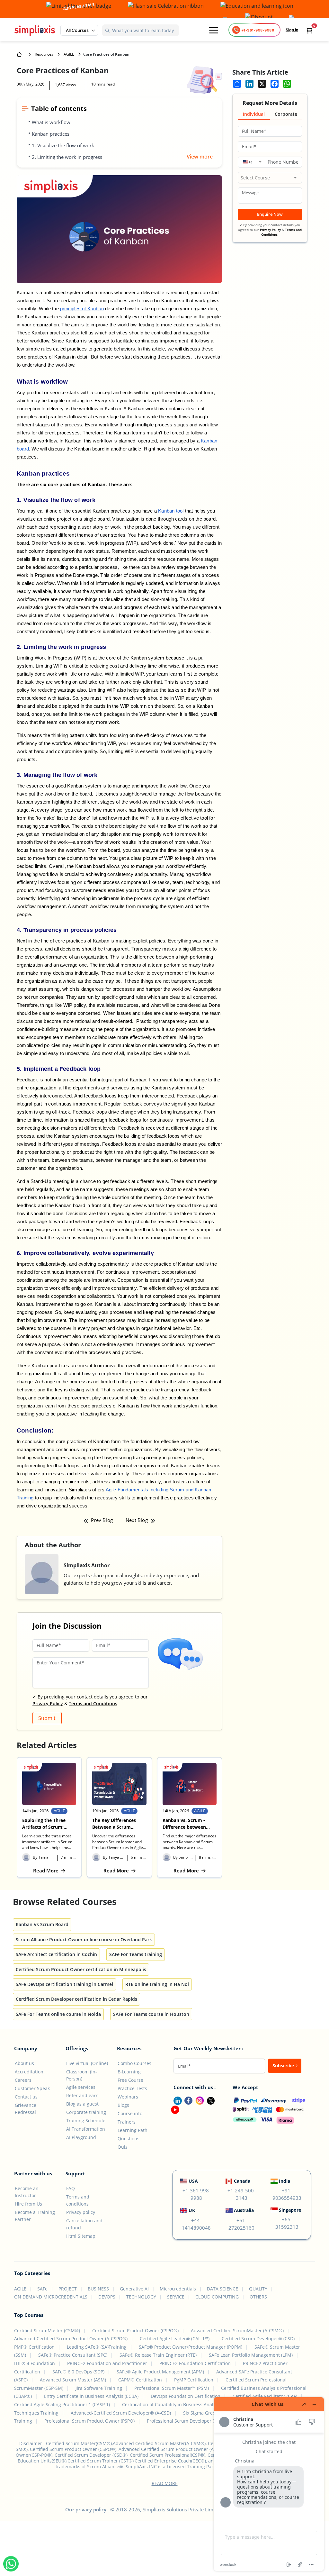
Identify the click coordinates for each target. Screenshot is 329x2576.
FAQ (71, 2188)
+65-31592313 (287, 2223)
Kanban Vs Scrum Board (42, 1924)
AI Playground (81, 2137)
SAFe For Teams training (136, 1954)
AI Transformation (86, 2129)
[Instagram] (198, 2100)
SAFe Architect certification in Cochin (56, 1954)
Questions (129, 2139)
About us (24, 2063)
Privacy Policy (48, 1703)
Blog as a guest (82, 2104)
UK (192, 2210)
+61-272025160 (241, 2224)
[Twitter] (209, 2100)
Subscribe (284, 2066)
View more (200, 157)
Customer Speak (32, 2088)
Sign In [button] (292, 30)
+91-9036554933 (287, 2194)
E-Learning (129, 2072)
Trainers (127, 2122)
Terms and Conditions (93, 1703)
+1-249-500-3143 (241, 2194)
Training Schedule (86, 2121)
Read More (49, 1871)
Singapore (290, 2210)
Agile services (81, 2087)
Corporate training (86, 2112)
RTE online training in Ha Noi (157, 1984)
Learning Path (133, 2130)
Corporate (286, 114)
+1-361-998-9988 (196, 2194)
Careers (23, 2080)
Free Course (130, 2080)
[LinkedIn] (175, 2100)
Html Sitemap (81, 2236)
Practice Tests (132, 2088)
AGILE (69, 54)
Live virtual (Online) (87, 2063)
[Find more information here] (269, 2484)
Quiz (123, 2147)
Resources (44, 54)
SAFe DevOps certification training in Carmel (64, 1984)
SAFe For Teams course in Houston (151, 2014)
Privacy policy (81, 2212)
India (285, 2181)
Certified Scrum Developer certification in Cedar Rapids (76, 1999)
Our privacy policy (86, 2509)
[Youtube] (174, 2109)
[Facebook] (187, 2100)
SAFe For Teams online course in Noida (58, 2014)
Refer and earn (82, 2095)
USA (193, 2181)
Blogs (123, 2105)
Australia (244, 2210)
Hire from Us (28, 2204)
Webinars (128, 2097)
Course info (130, 2113)
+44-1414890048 (196, 2224)
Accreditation (29, 2072)
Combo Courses (134, 2063)
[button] (79, 30)
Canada (242, 2181)
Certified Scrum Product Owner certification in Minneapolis (81, 1969)
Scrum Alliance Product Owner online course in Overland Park (84, 1939)
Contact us (26, 2097)
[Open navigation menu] (214, 30)
